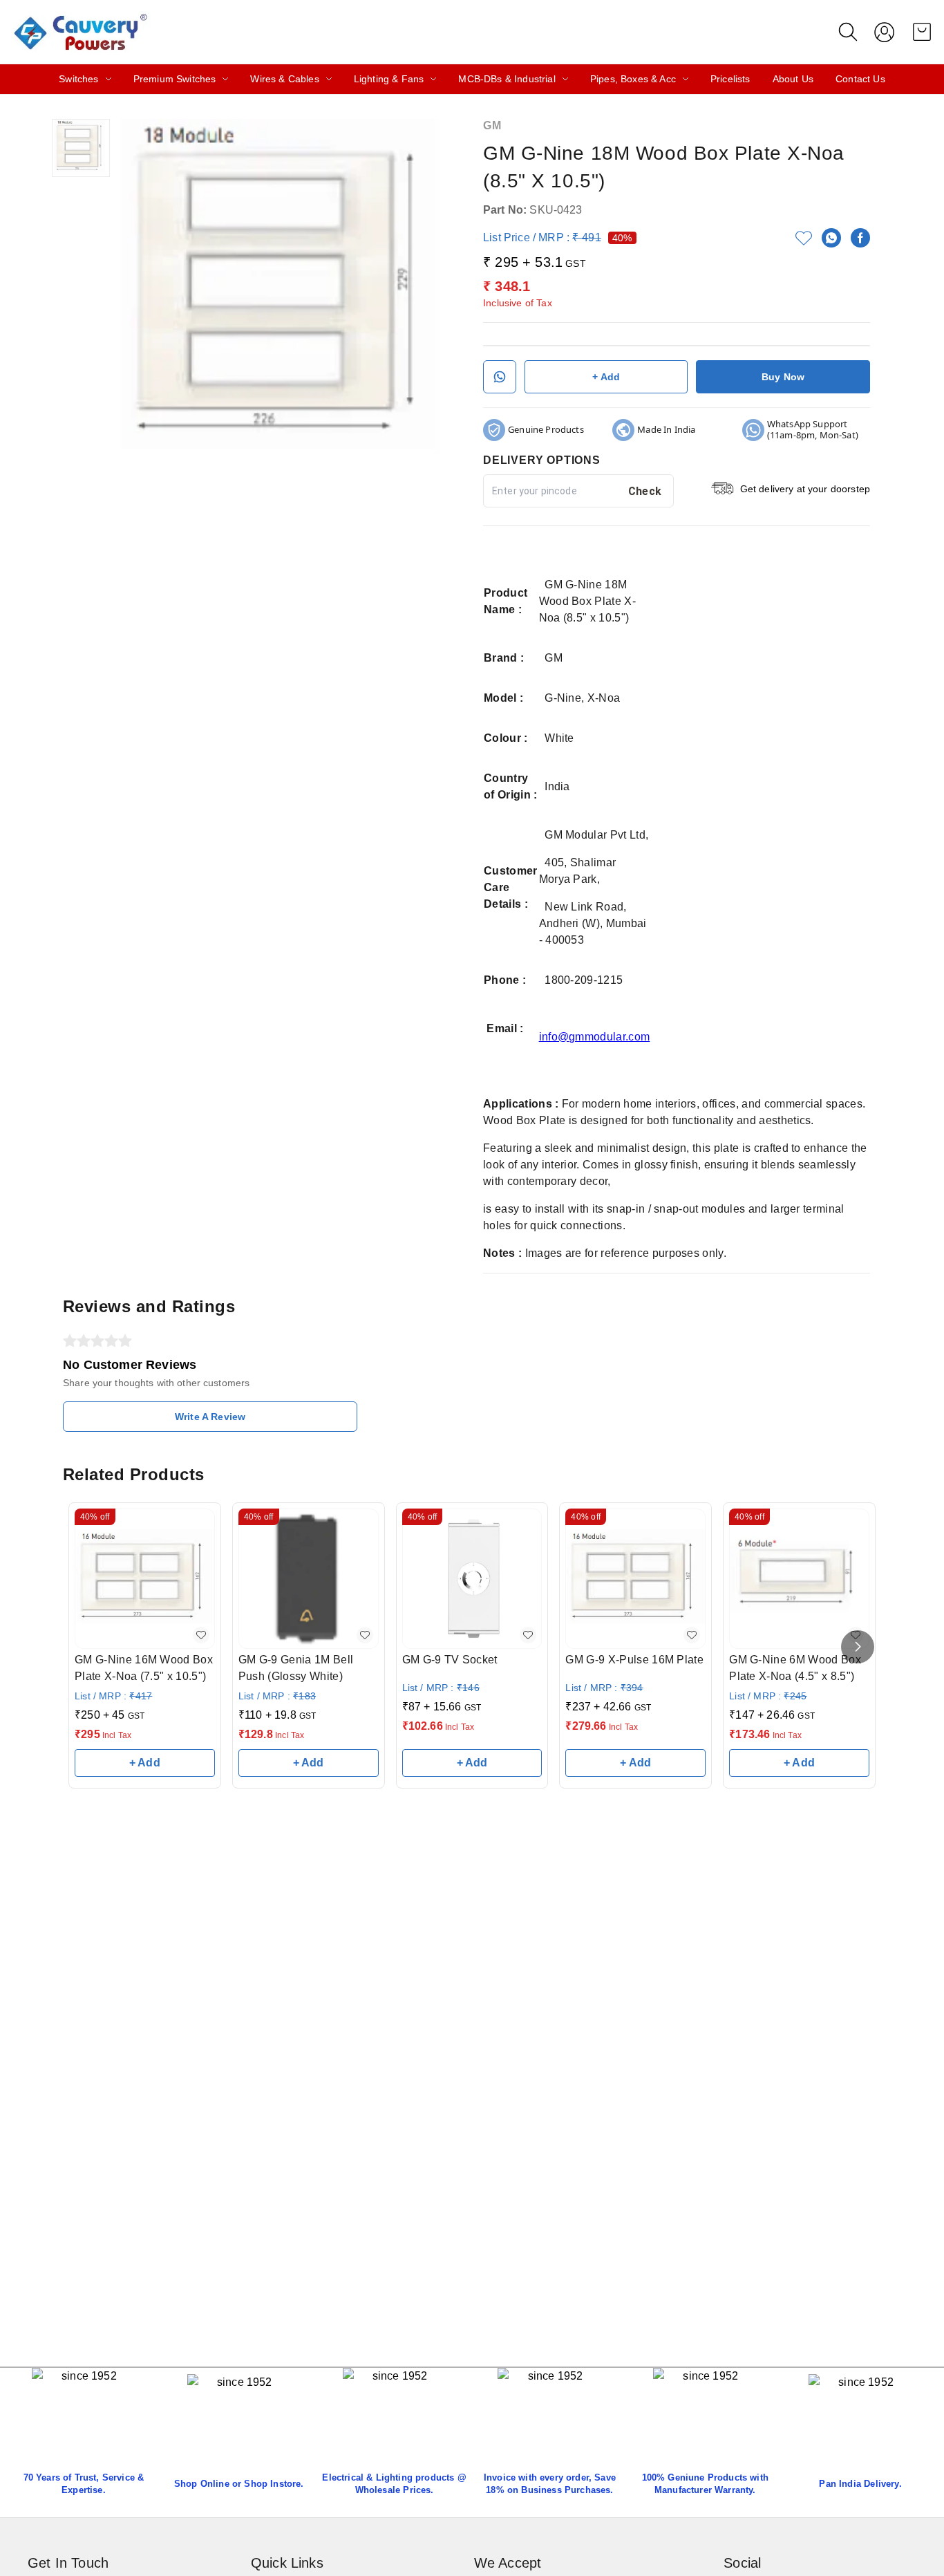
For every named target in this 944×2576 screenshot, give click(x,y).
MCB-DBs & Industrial (507, 79)
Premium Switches (175, 79)
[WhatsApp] (831, 238)
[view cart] (922, 32)
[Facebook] (860, 238)
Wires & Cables (284, 79)
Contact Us (860, 79)
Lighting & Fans (389, 79)
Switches (78, 79)
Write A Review (210, 1417)
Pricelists (730, 79)
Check (645, 491)
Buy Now (783, 377)
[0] (922, 32)
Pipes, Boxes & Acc (633, 79)
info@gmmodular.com (595, 1037)
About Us (793, 79)
